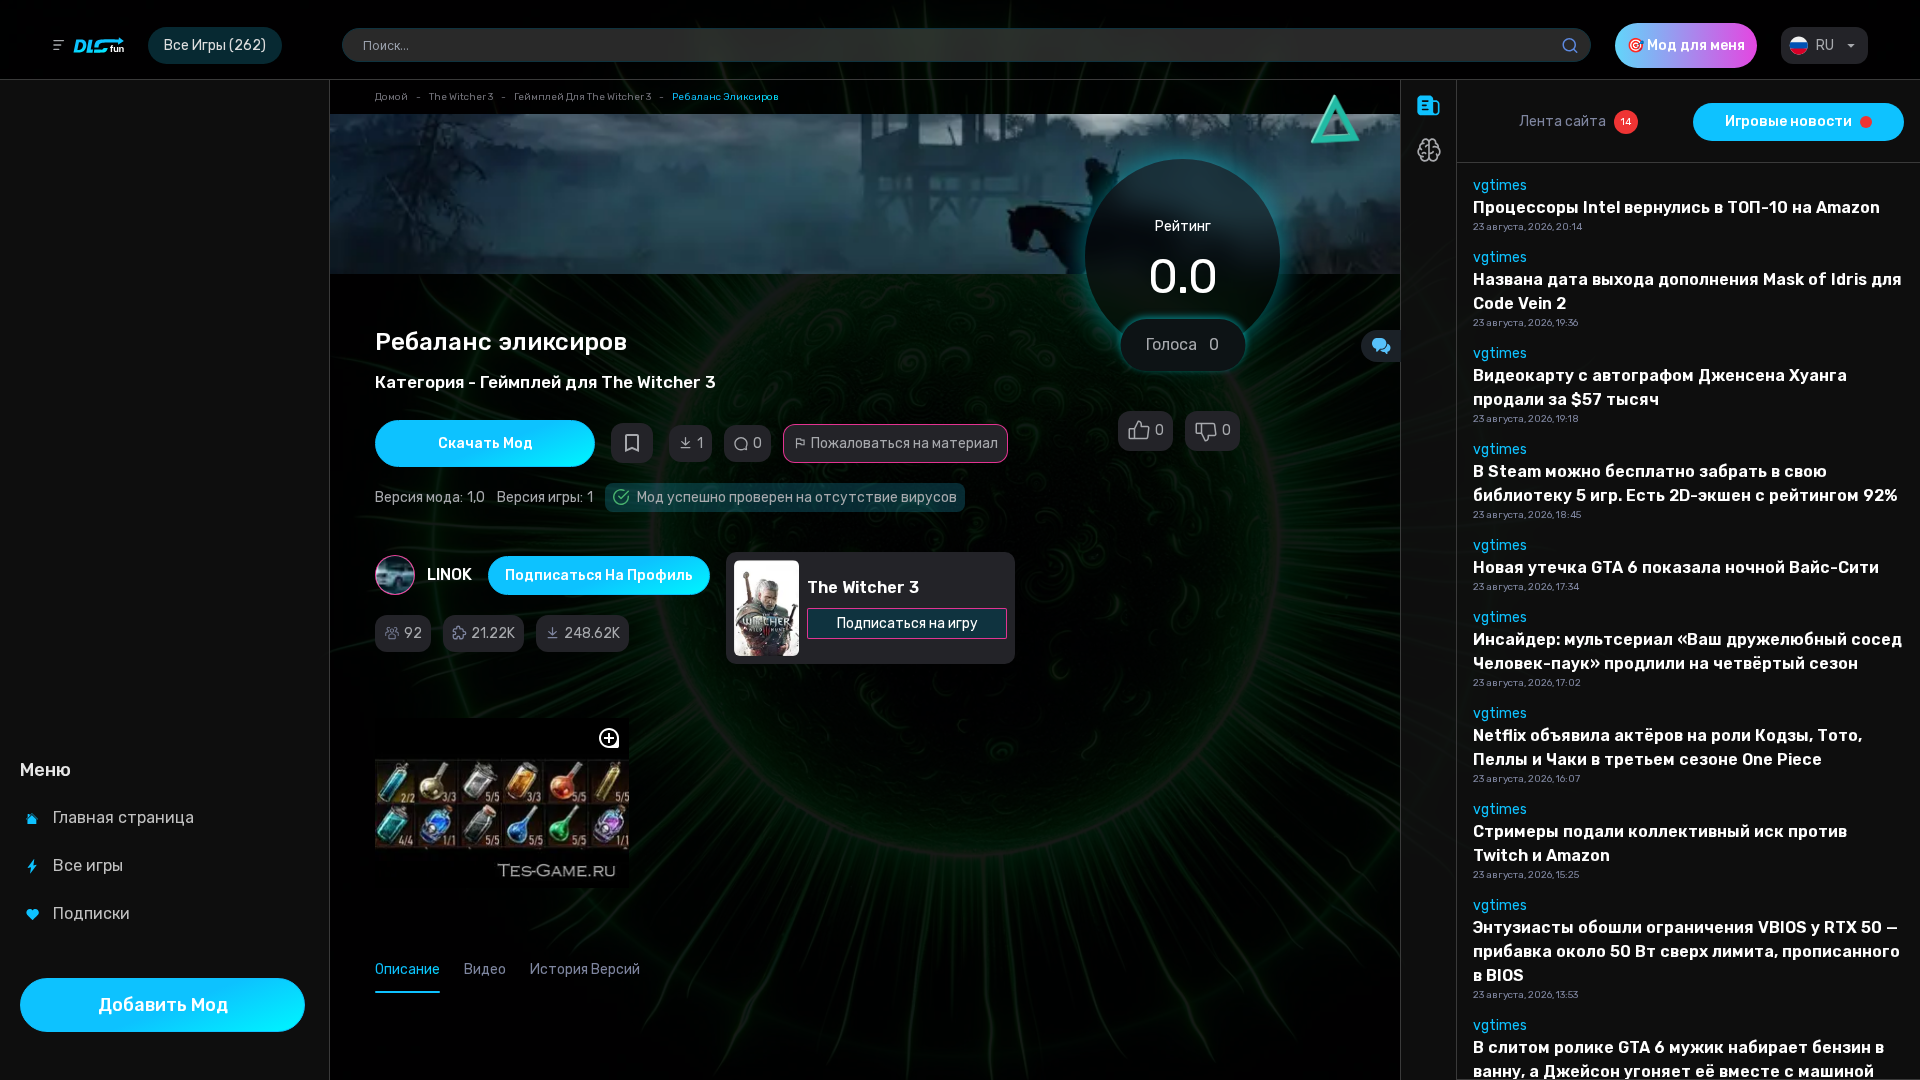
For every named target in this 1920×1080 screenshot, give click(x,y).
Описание (407, 969)
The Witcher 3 (461, 97)
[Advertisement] (162, 416)
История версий (585, 969)
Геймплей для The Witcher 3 (582, 97)
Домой (391, 97)
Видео (485, 969)
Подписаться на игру (907, 623)
